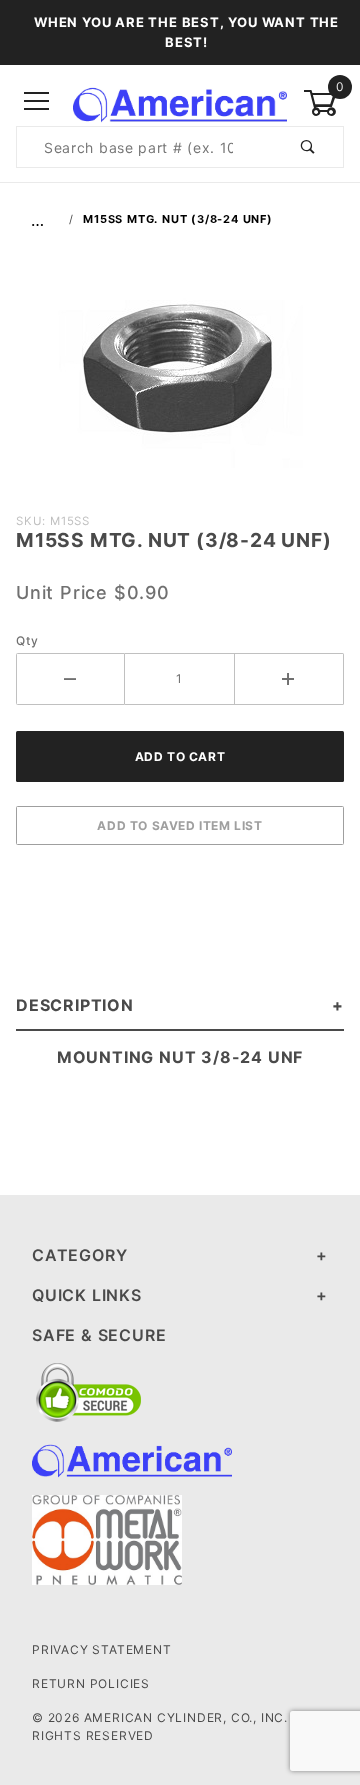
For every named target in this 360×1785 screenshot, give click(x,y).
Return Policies (91, 1683)
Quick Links (87, 1295)
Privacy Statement (102, 1649)
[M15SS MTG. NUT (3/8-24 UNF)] (180, 378)
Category (79, 1255)
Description (75, 1005)
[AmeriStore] (179, 100)
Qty (27, 640)
